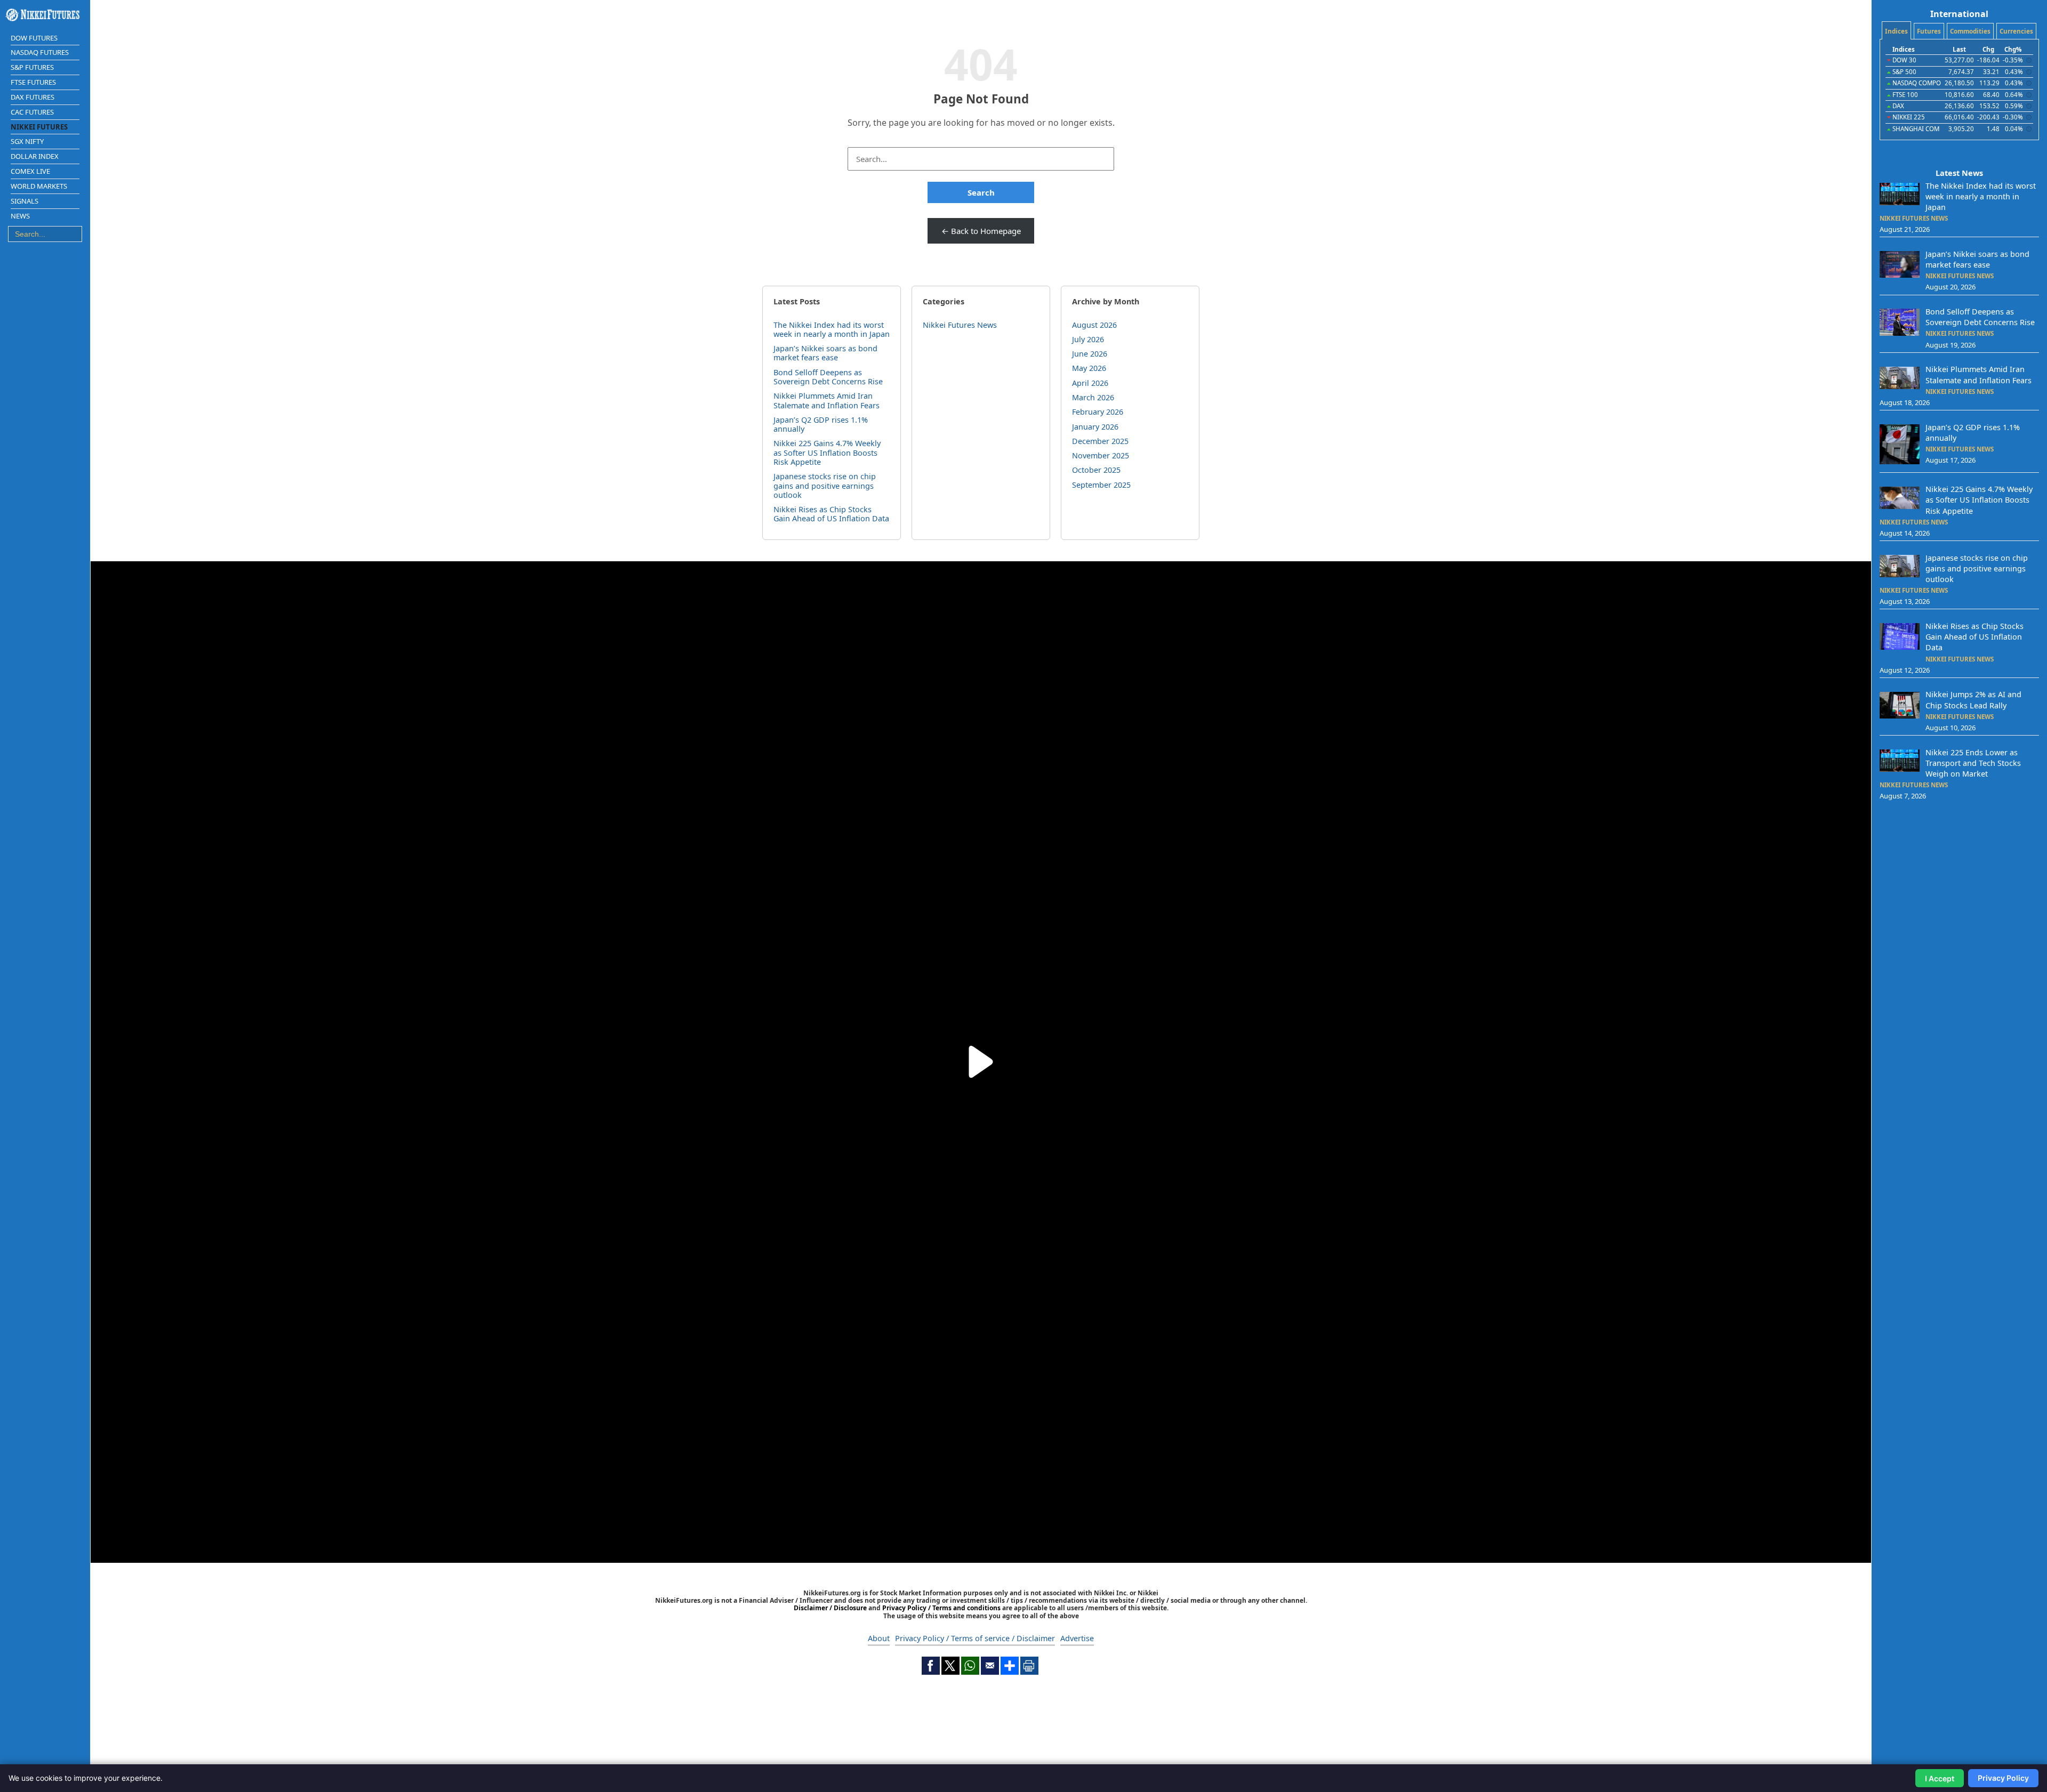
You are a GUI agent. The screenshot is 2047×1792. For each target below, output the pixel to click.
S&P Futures (32, 67)
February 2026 (1098, 412)
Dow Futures (34, 38)
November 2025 (1101, 455)
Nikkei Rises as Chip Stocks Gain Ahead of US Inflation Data (831, 514)
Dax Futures (33, 97)
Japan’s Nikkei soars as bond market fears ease (825, 353)
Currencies (2016, 31)
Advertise (1077, 1638)
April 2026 (1090, 383)
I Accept (1940, 1778)
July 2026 (1088, 339)
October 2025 (1096, 470)
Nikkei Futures (39, 127)
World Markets (39, 186)
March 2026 (1093, 397)
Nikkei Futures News (960, 325)
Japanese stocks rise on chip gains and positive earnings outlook (825, 486)
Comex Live (30, 171)
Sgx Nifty (27, 141)
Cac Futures (32, 112)
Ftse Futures (33, 82)
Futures (1929, 31)
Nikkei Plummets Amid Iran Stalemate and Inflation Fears (827, 400)
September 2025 (1101, 485)
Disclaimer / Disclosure (831, 1608)
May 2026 (1089, 368)
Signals (25, 201)
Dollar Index (35, 156)
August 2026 (1094, 325)
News (20, 216)
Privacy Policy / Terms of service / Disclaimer (975, 1638)
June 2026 (1090, 354)
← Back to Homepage (981, 231)
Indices (1896, 31)
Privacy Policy (2003, 1778)
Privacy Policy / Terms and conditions (941, 1608)
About (879, 1638)
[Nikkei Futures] (45, 15)
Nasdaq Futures (40, 52)
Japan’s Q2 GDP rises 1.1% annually (821, 424)
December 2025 (1100, 441)
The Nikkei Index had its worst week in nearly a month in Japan (832, 329)
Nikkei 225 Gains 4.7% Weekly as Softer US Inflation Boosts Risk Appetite (827, 453)
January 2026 (1095, 427)
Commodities (1970, 31)
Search (981, 192)
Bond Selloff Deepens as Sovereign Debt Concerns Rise (828, 377)
